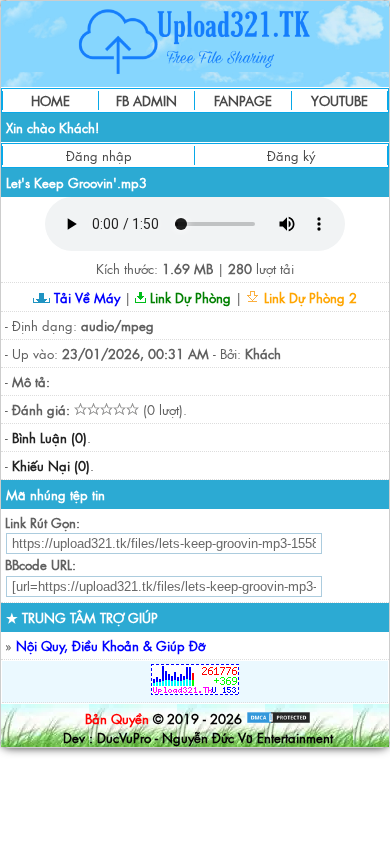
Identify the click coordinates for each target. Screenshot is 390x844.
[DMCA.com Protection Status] (278, 718)
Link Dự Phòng (188, 297)
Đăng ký (291, 155)
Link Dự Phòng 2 (308, 297)
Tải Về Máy (85, 297)
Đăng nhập (99, 155)
